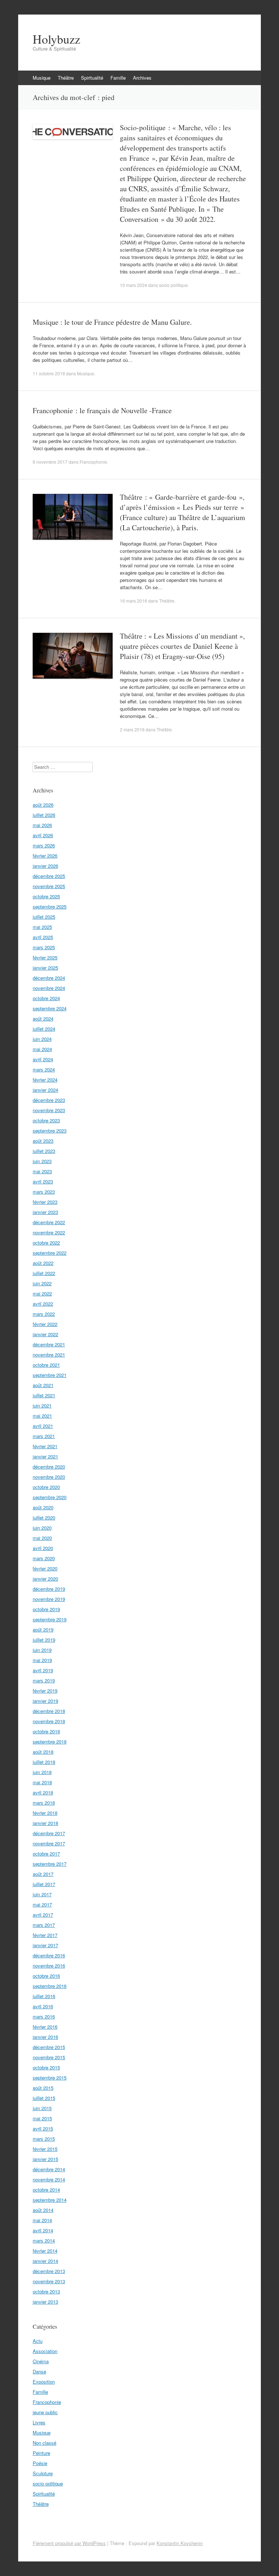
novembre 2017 (49, 1843)
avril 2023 (43, 1181)
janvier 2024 (45, 1090)
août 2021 (43, 1385)
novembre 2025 (49, 886)
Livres (39, 2422)
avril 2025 (43, 937)
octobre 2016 (46, 1976)
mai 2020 (42, 1538)
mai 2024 (42, 1049)
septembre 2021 (50, 1375)
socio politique (173, 285)
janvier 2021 (45, 1456)
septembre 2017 (50, 1864)
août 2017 (43, 1874)
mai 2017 (42, 1904)
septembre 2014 (50, 2200)
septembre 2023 (50, 1131)
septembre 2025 (50, 906)
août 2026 (43, 805)
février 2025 (45, 957)
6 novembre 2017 (50, 462)
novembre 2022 (49, 1232)
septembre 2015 (50, 2078)
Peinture (41, 2453)
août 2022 (43, 1263)
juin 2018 (42, 1772)
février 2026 (45, 856)
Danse (39, 2371)
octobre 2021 (46, 1365)
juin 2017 (42, 1894)
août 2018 (43, 1752)
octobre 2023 (46, 1120)
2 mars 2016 (132, 729)
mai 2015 (42, 2118)
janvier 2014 (45, 2261)
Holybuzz (56, 39)
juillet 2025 (44, 917)
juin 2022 (42, 1283)
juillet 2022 (44, 1273)
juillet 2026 (44, 815)
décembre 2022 (49, 1222)
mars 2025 (44, 947)
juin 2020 (42, 1528)
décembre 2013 (49, 2271)
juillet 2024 (44, 1029)
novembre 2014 (49, 2179)
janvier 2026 (45, 866)
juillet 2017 (44, 1884)
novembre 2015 (49, 2057)
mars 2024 (44, 1069)
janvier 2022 (45, 1334)
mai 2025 (42, 927)
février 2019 (45, 1691)
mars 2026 (44, 845)
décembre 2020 (49, 1467)
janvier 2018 (45, 1823)
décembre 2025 (49, 876)
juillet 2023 (44, 1151)
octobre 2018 (46, 1731)
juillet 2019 (44, 1640)
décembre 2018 (49, 1711)
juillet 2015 (44, 2098)
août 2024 (43, 1019)
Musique (42, 78)
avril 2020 (43, 1548)
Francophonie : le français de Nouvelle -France (102, 410)
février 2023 (45, 1202)
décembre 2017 (49, 1833)
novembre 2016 (49, 1966)
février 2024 (45, 1080)
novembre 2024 (49, 988)
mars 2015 (44, 2139)
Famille (118, 78)
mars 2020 (44, 1558)
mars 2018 (44, 1803)
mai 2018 (42, 1782)
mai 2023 (42, 1171)
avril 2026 (43, 835)
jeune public (45, 2412)
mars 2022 (44, 1314)
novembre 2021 (49, 1355)
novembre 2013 (49, 2281)
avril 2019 (43, 1670)
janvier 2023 (45, 1212)
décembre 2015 (49, 2047)
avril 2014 (43, 2230)
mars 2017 (44, 1925)
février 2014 (45, 2251)
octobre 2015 (46, 2067)
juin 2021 (42, 1405)
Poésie (40, 2463)
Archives (142, 78)
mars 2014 (44, 2240)
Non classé (45, 2443)
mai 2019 (42, 1660)
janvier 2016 (45, 2037)
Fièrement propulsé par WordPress (69, 2543)
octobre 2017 (46, 1854)
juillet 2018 (44, 1762)
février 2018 (45, 1813)
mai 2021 (42, 1416)
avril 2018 (43, 1792)
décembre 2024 (49, 978)
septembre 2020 (50, 1497)
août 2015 (43, 2088)
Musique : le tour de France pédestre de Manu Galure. (112, 322)
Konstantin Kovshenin (180, 2543)
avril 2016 (43, 2006)
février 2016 (45, 2027)
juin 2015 (42, 2108)
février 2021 (45, 1446)
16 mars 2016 (134, 601)
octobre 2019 (46, 1609)
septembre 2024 (50, 1008)
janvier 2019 (45, 1701)
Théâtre (66, 78)
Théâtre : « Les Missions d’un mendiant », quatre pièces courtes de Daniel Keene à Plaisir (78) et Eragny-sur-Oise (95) (182, 646)
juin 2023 (42, 1161)
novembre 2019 (49, 1599)
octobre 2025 (46, 896)
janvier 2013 (45, 2302)
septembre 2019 (50, 1619)
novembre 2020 (49, 1477)
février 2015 (45, 2149)
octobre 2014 (46, 2190)
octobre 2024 (46, 998)
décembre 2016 (49, 1955)
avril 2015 (43, 2128)
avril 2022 (43, 1304)
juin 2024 (42, 1039)
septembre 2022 (50, 1253)
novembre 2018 (49, 1721)
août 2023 (43, 1141)
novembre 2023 (49, 1110)
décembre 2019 (49, 1589)
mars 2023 (44, 1192)
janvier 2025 (45, 968)
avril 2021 (43, 1426)
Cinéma (41, 2361)
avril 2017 (43, 1915)
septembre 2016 (50, 1986)
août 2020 (43, 1507)
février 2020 (45, 1568)
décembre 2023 (49, 1100)
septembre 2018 (50, 1742)
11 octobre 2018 (49, 373)
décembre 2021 (49, 1344)
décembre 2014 (49, 2169)
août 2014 (43, 2210)
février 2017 (45, 1935)
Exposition (44, 2382)
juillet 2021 (44, 1395)
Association (45, 2351)
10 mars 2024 (134, 285)
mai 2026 (42, 825)
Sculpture (43, 2473)
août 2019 (43, 1630)
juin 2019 (42, 1650)
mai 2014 (42, 2220)
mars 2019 (44, 1680)
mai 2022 (42, 1293)
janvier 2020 (45, 1579)
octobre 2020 (46, 1487)
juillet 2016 (44, 1996)
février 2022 (45, 1324)
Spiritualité (92, 78)
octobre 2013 (46, 2291)
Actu (38, 2341)
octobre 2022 (46, 1243)
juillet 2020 (44, 1517)
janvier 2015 (45, 2159)
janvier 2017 (45, 1945)
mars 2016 (44, 2016)
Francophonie (93, 462)
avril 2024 (43, 1059)
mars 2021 (44, 1436)
